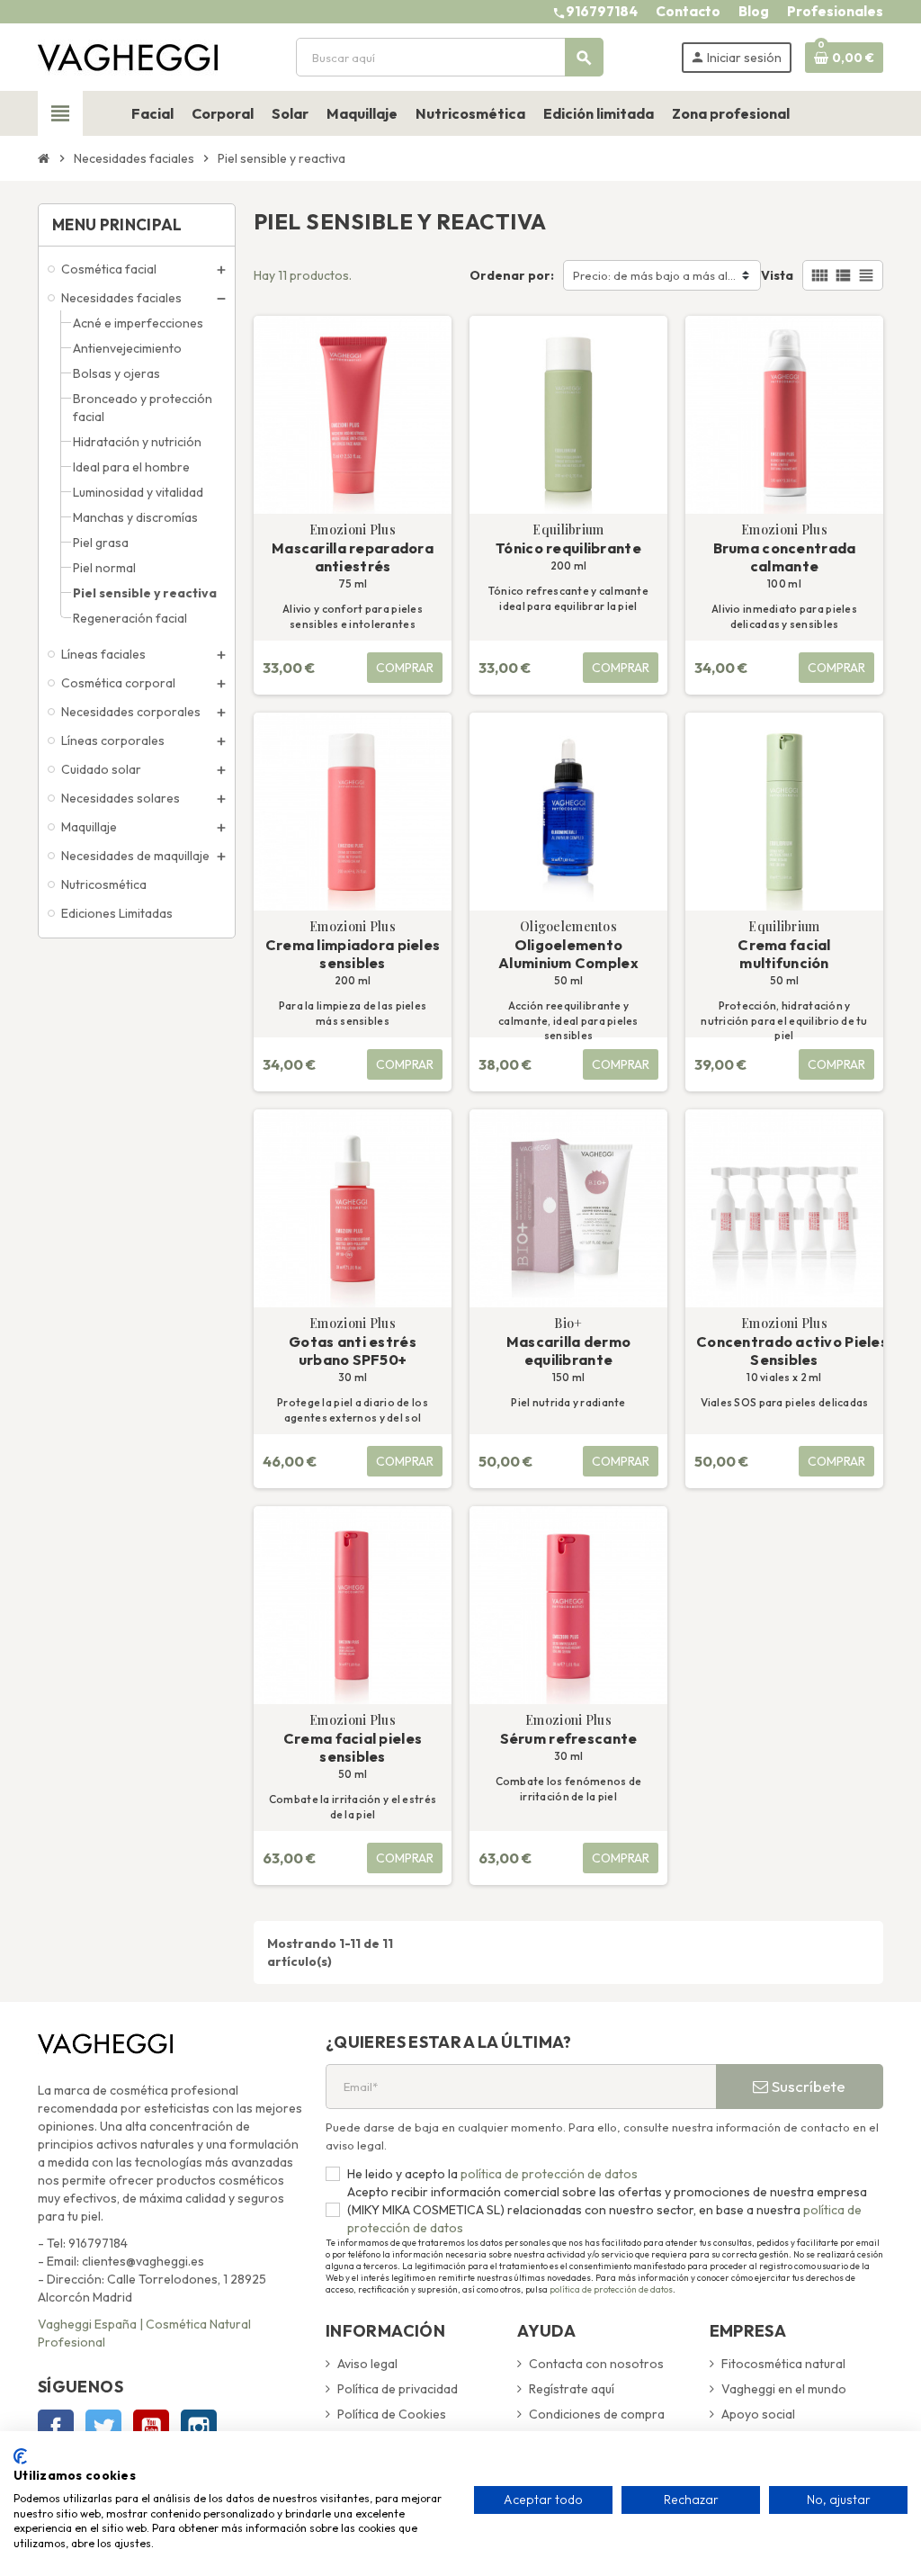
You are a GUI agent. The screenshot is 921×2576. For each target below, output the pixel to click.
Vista (777, 275)
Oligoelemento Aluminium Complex (568, 954)
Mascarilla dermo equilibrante (568, 1351)
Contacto (688, 11)
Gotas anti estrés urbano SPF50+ (353, 1351)
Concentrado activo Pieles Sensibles (787, 1351)
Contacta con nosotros (596, 2364)
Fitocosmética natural (783, 2364)
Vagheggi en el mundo (784, 2389)
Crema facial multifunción (784, 954)
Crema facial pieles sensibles (353, 1747)
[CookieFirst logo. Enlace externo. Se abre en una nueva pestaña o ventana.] (20, 2456)
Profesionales (835, 11)
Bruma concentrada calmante (785, 557)
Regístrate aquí (572, 2389)
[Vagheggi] (128, 56)
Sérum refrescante (569, 1738)
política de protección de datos (548, 2174)
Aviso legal (367, 2364)
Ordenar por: (512, 275)
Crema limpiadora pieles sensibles (353, 954)
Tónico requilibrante (568, 548)
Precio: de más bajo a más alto (656, 275)
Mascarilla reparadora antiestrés (353, 557)
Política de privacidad (398, 2389)
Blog (754, 11)
